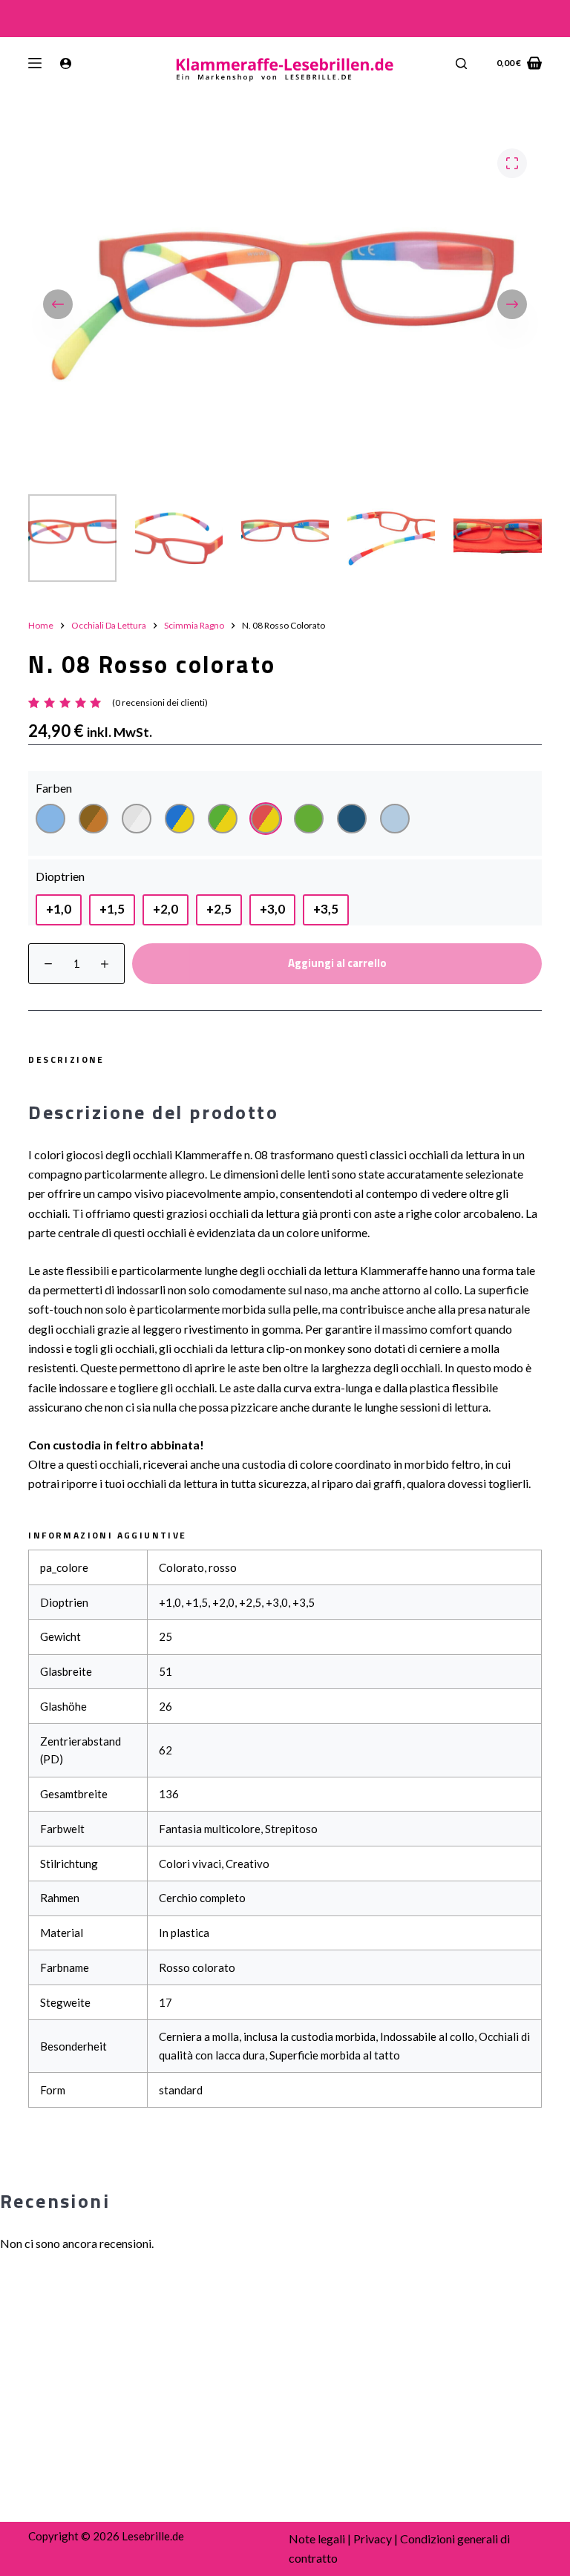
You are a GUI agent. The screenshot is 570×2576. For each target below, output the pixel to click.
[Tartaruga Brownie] (94, 819)
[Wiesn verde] (309, 819)
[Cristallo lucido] (137, 819)
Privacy (373, 2539)
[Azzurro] (50, 819)
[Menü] (35, 63)
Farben (54, 788)
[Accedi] (66, 63)
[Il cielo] (395, 819)
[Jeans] (352, 819)
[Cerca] (461, 63)
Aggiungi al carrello (337, 963)
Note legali (317, 2539)
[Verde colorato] (223, 819)
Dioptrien (60, 876)
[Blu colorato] (180, 819)
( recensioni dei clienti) (160, 702)
